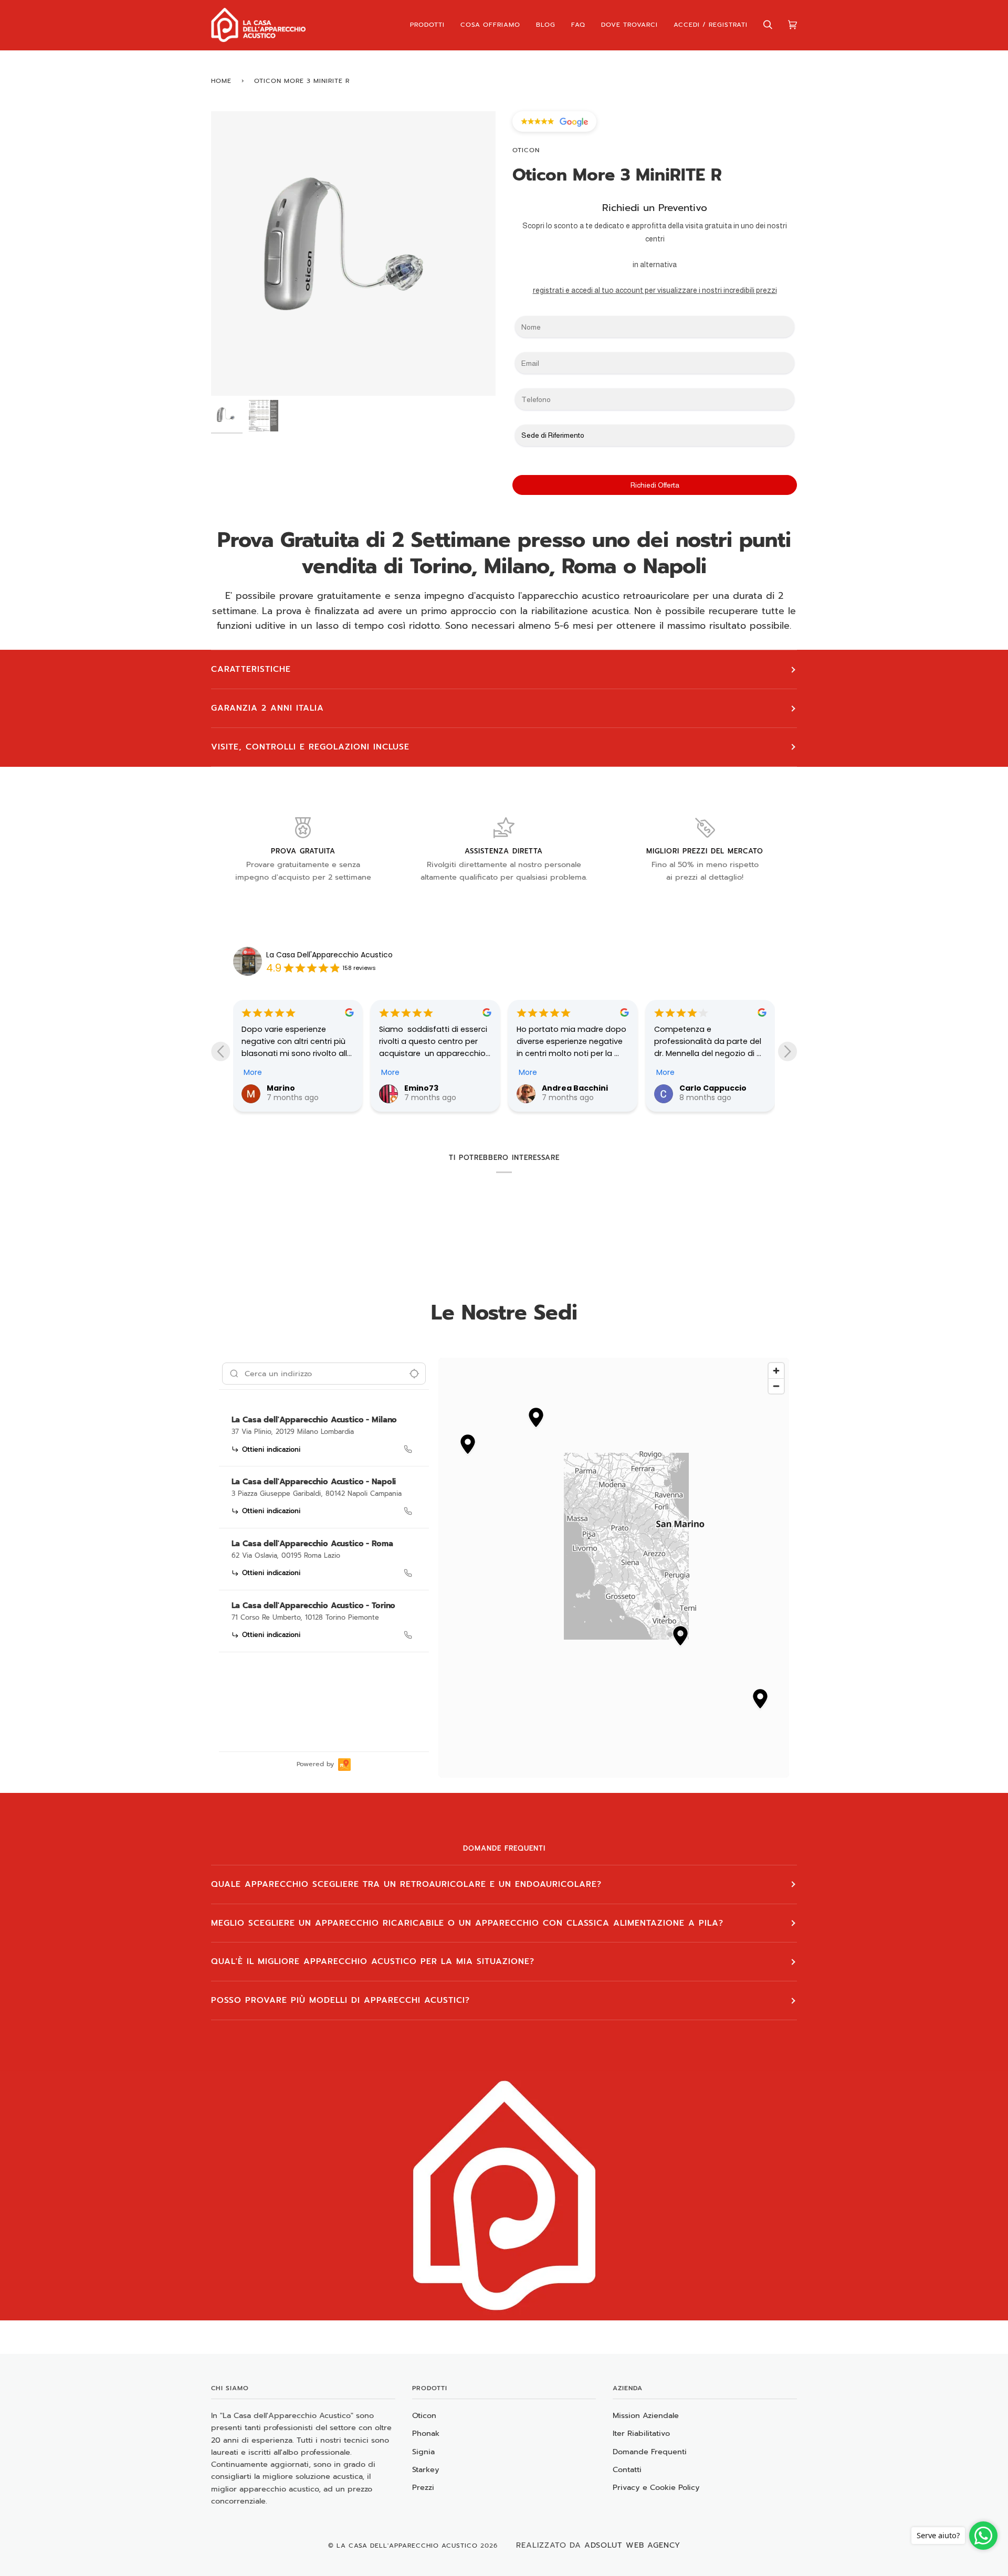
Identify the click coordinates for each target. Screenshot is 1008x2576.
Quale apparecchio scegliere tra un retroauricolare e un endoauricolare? (406, 1884)
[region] (614, 1568)
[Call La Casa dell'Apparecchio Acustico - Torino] (408, 1635)
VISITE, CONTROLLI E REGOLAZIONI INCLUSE (310, 747)
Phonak (426, 2433)
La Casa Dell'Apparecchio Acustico (329, 955)
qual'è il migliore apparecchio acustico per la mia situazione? (373, 1961)
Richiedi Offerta (655, 485)
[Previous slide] (220, 1051)
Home (221, 81)
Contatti (627, 2469)
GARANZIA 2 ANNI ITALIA (267, 708)
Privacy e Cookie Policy (656, 2487)
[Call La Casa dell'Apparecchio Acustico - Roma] (408, 1573)
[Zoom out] (776, 1386)
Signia (423, 2452)
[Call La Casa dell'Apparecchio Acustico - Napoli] (408, 1511)
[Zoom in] (776, 1371)
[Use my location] (414, 1374)
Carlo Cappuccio (575, 1088)
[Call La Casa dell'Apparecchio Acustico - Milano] (408, 1449)
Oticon (526, 150)
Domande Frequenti (650, 2452)
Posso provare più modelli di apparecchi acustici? (340, 2000)
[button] (536, 1419)
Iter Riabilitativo (641, 2433)
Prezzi (423, 2487)
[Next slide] (787, 1051)
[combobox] (324, 1374)
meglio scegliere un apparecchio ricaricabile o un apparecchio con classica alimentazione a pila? (467, 1923)
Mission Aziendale (646, 2415)
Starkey (426, 2469)
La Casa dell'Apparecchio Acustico (407, 2546)
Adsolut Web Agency (632, 2545)
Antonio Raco (706, 1088)
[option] (324, 1437)
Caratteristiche (251, 669)
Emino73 (284, 1088)
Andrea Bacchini (437, 1088)
